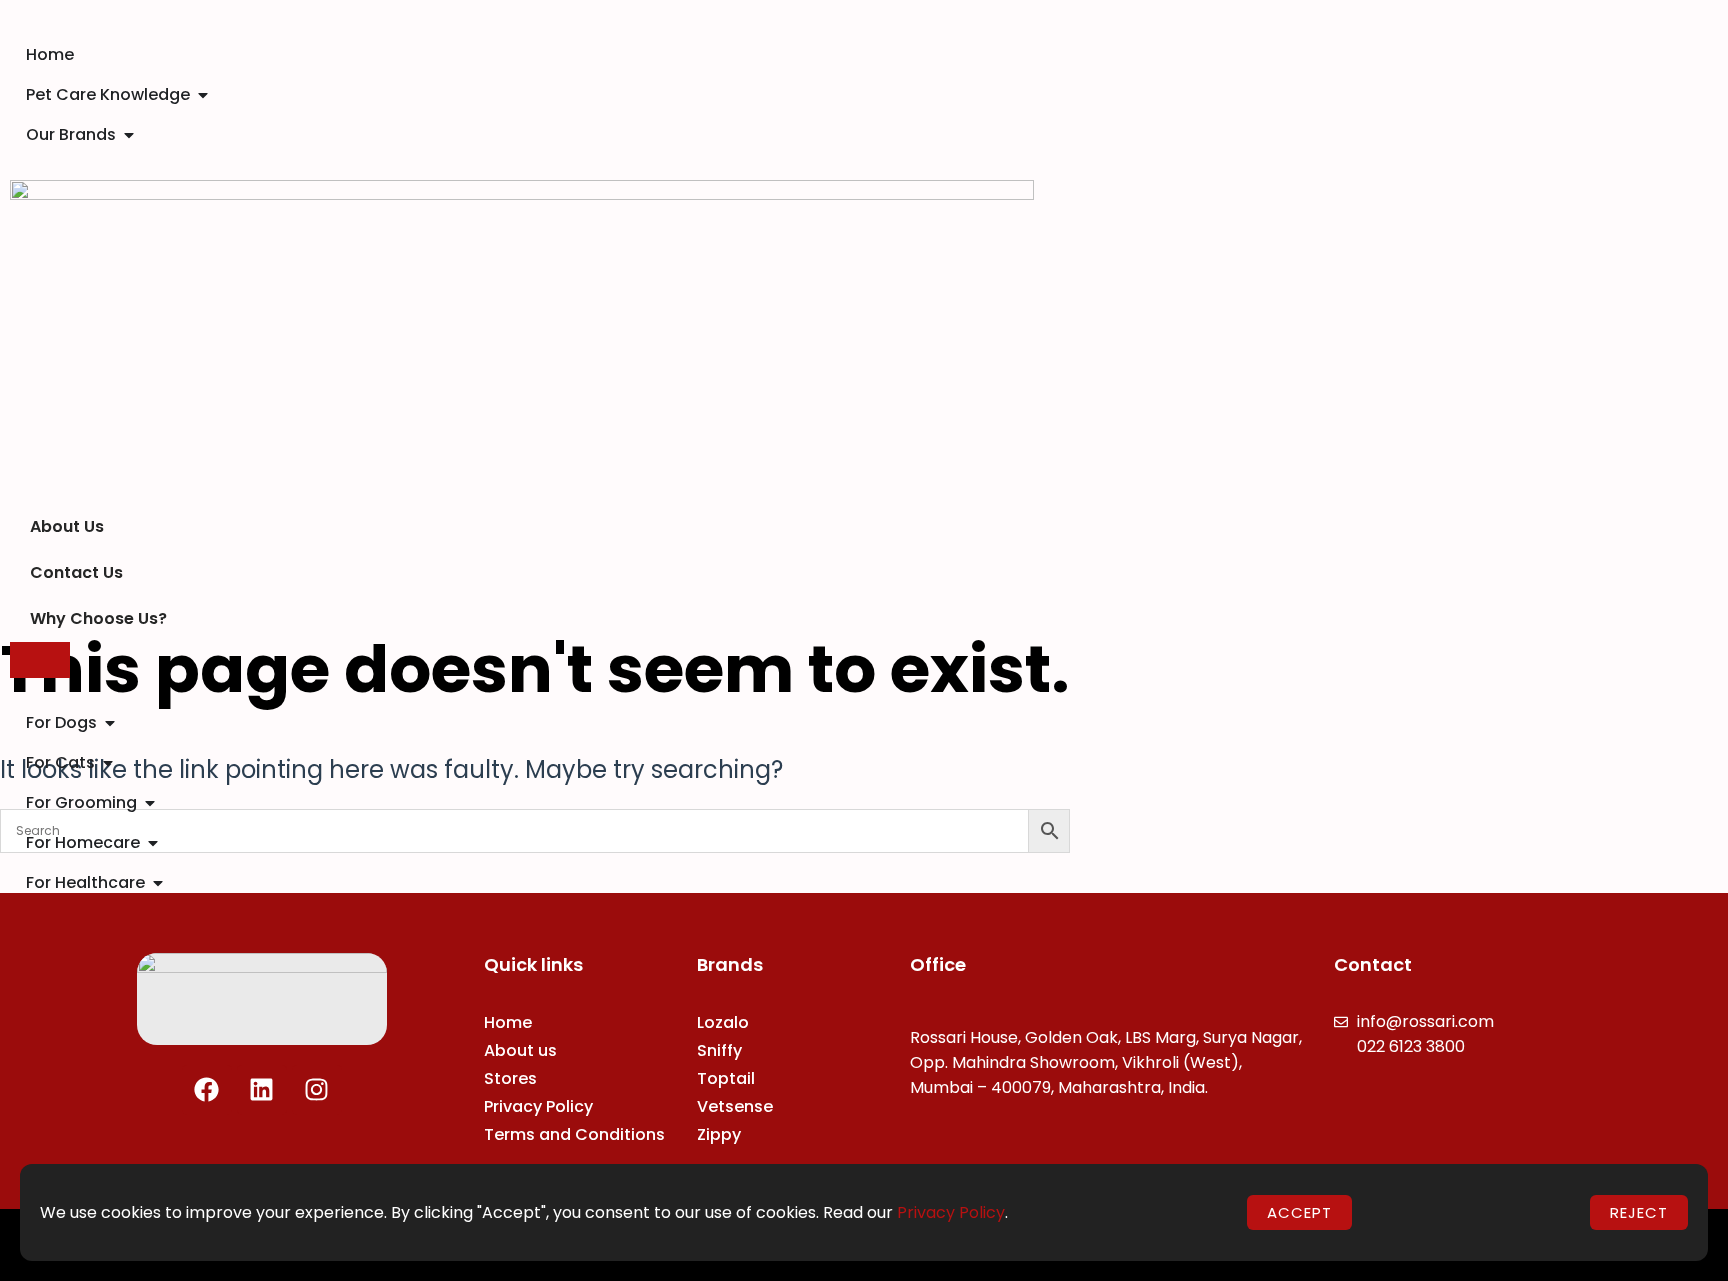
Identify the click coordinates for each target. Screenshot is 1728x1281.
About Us (67, 526)
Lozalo (723, 1022)
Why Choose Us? (98, 618)
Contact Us (76, 572)
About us (520, 1050)
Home (508, 1022)
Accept (1299, 1212)
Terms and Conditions (574, 1134)
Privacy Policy (538, 1106)
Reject (1639, 1212)
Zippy (719, 1134)
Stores (510, 1078)
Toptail (726, 1078)
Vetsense (735, 1106)
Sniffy (719, 1050)
